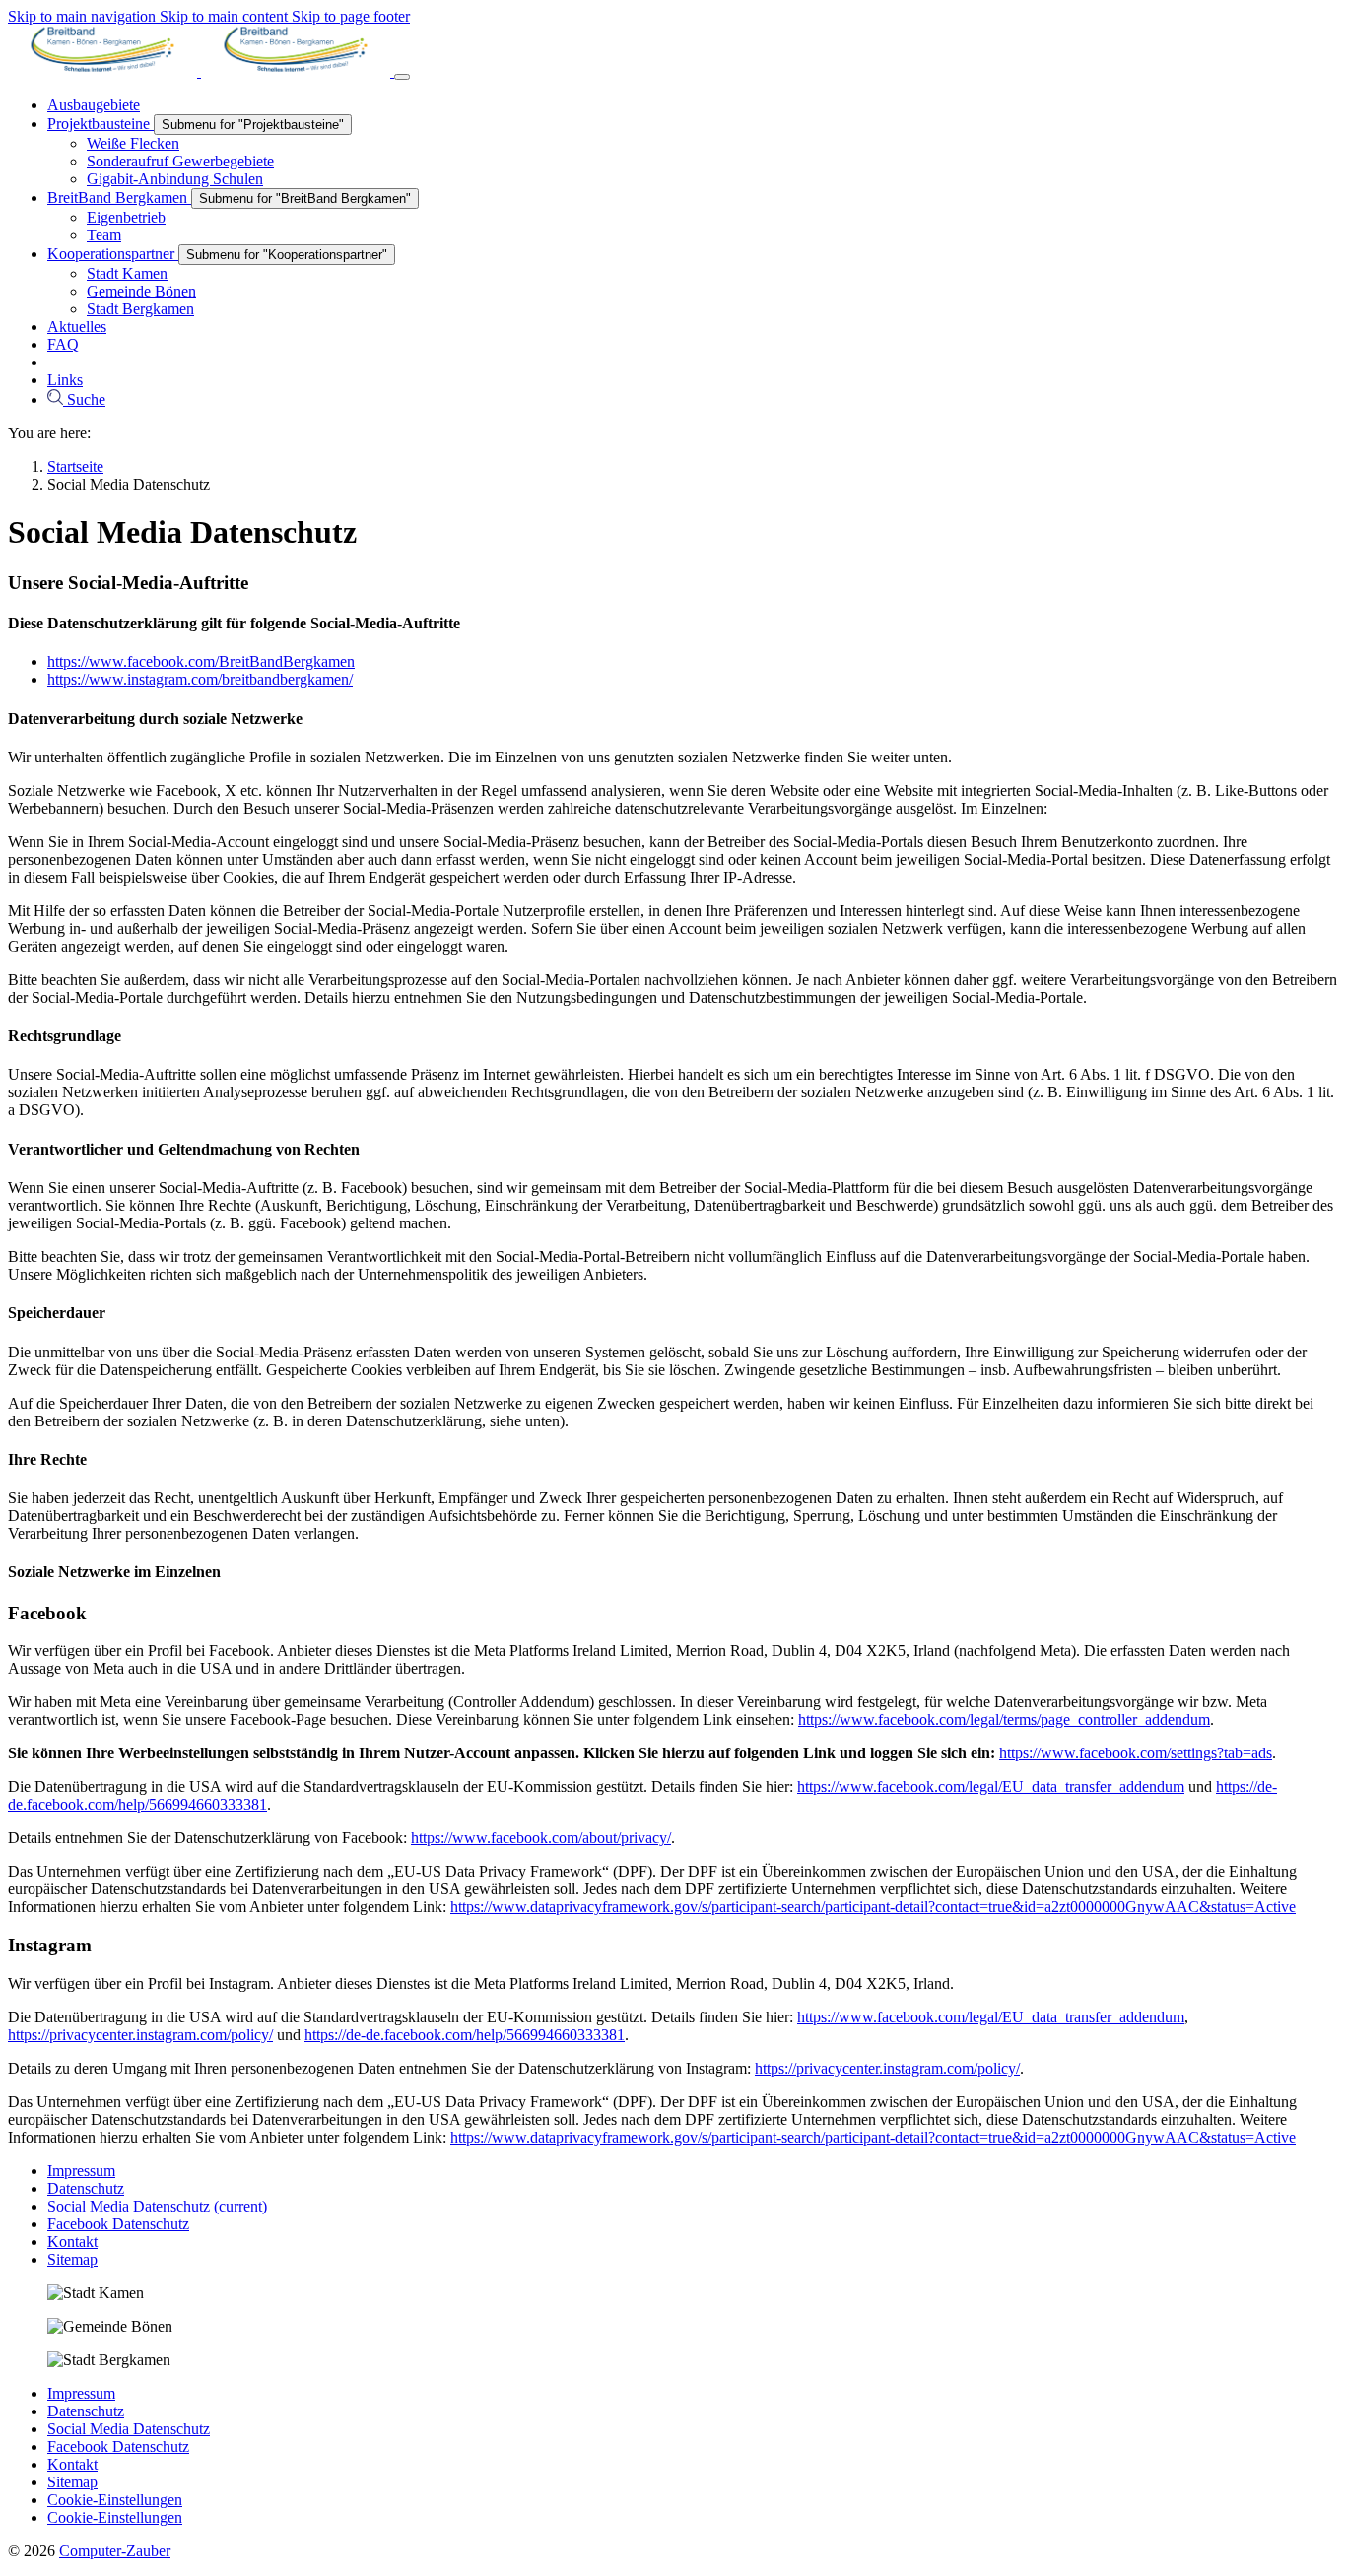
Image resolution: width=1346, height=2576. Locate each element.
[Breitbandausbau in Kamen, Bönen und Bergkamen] (201, 71)
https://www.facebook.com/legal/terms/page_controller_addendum (1004, 1719)
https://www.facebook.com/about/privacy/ (541, 1838)
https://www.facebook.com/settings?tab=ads (1136, 1753)
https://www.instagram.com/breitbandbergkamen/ (200, 679)
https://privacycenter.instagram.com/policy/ (140, 2035)
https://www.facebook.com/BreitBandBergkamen (201, 661)
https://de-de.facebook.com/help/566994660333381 (465, 2035)
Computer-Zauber (115, 2551)
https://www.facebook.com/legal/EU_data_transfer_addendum (991, 1786)
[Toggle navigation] (402, 77)
